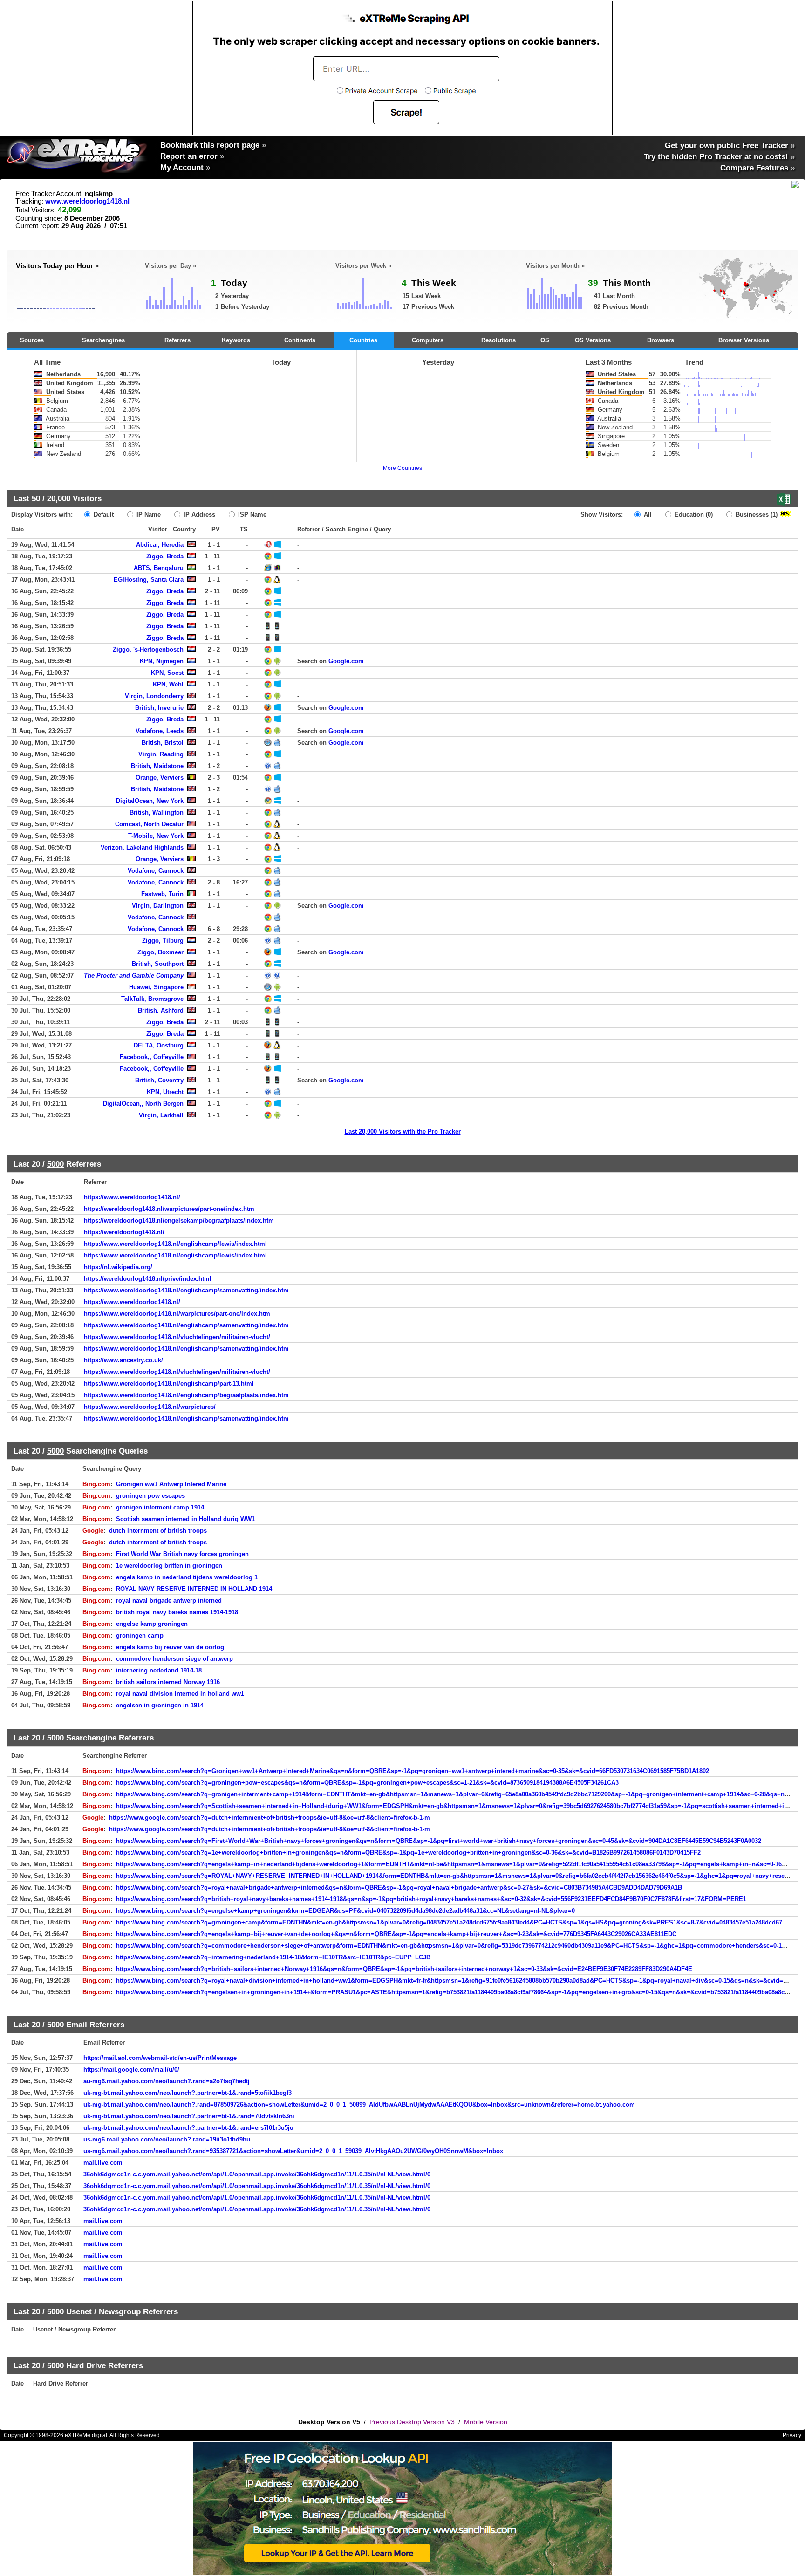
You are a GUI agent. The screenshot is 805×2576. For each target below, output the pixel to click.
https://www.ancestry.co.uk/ (123, 1360)
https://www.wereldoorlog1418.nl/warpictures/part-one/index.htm (177, 1314)
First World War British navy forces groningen (182, 1554)
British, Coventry (159, 1080)
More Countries (402, 468)
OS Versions (593, 340)
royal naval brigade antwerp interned (169, 1601)
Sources (32, 340)
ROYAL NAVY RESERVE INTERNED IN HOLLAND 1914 (194, 1589)
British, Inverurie (159, 708)
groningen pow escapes (150, 1496)
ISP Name (251, 514)
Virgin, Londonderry (154, 696)
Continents (300, 340)
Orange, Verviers (160, 778)
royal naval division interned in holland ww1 (180, 1694)
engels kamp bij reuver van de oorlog (170, 1647)
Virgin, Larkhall (161, 1115)
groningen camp (140, 1635)
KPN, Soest (167, 673)
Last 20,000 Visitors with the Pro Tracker (403, 1132)
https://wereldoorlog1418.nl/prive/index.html (148, 1279)
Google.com (346, 661)
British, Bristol (163, 743)
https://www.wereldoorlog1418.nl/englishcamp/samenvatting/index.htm (186, 1290)
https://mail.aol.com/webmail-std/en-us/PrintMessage (160, 2058)
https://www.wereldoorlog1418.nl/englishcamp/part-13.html (169, 1383)
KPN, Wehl (168, 684)
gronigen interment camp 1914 (160, 1507)
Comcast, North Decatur (149, 824)
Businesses (756, 514)
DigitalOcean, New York (150, 801)
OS (545, 340)
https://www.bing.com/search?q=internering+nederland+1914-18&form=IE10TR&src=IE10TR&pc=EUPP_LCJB (273, 1957)
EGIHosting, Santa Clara (149, 580)
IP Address (198, 514)
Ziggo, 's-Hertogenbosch (148, 649)
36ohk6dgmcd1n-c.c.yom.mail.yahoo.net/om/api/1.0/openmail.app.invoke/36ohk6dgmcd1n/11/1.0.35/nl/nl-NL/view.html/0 (257, 2174)
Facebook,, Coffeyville (152, 1057)
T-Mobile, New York (156, 836)
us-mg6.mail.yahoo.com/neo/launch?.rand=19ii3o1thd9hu (167, 2139)
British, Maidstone (157, 766)
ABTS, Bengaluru (159, 568)
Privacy (792, 2435)
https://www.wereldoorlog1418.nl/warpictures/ (150, 1407)
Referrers (177, 340)
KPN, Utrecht (165, 1092)
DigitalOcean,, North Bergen (143, 1104)
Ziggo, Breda (165, 556)
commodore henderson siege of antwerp (174, 1659)
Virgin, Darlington (158, 906)
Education (693, 514)
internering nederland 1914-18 (159, 1670)
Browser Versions (744, 340)
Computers (428, 340)
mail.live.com (103, 2163)
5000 (55, 1164)
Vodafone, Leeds (160, 731)
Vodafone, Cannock (156, 871)
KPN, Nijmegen (162, 661)
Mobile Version (486, 2422)
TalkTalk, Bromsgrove (152, 999)
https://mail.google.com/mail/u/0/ (131, 2070)
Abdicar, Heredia (160, 545)
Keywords (236, 340)
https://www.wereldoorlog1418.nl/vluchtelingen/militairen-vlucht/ (177, 1337)
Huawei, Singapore (156, 987)
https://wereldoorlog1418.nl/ (124, 1232)
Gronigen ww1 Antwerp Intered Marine (171, 1484)
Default (103, 514)
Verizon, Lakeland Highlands (142, 847)
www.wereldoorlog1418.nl (87, 201)
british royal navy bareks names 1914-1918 (177, 1612)
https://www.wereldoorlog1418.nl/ (132, 1197)
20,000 (59, 498)
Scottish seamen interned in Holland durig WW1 (185, 1519)
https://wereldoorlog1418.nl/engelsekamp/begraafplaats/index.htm (179, 1220)
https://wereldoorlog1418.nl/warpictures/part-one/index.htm (169, 1209)
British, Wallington (157, 812)
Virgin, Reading (161, 754)
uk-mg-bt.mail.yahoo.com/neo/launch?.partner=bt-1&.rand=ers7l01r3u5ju (188, 2128)
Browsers (661, 340)
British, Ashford (161, 1010)
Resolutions (498, 340)
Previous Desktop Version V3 (412, 2422)
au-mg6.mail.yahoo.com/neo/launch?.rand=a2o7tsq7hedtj (167, 2081)
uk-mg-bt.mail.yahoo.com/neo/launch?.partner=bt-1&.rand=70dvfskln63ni (189, 2116)
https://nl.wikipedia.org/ (118, 1267)
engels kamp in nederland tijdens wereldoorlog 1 (187, 1577)
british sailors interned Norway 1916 (168, 1682)
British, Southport (158, 964)
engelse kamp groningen (152, 1624)
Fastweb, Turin (162, 894)
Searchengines (103, 340)
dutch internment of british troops (158, 1531)
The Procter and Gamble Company (134, 975)
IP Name (148, 514)
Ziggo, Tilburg (163, 941)
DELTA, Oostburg (159, 1045)
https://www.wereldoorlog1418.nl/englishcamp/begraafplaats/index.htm (186, 1395)
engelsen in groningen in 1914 (160, 1705)
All (647, 514)
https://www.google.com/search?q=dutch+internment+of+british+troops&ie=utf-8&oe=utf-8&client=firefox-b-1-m (269, 1818)
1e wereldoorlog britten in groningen (169, 1566)
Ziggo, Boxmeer (160, 952)
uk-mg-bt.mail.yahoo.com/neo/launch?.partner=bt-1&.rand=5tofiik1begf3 (188, 2093)
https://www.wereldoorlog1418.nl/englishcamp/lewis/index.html (175, 1244)
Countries (363, 340)
